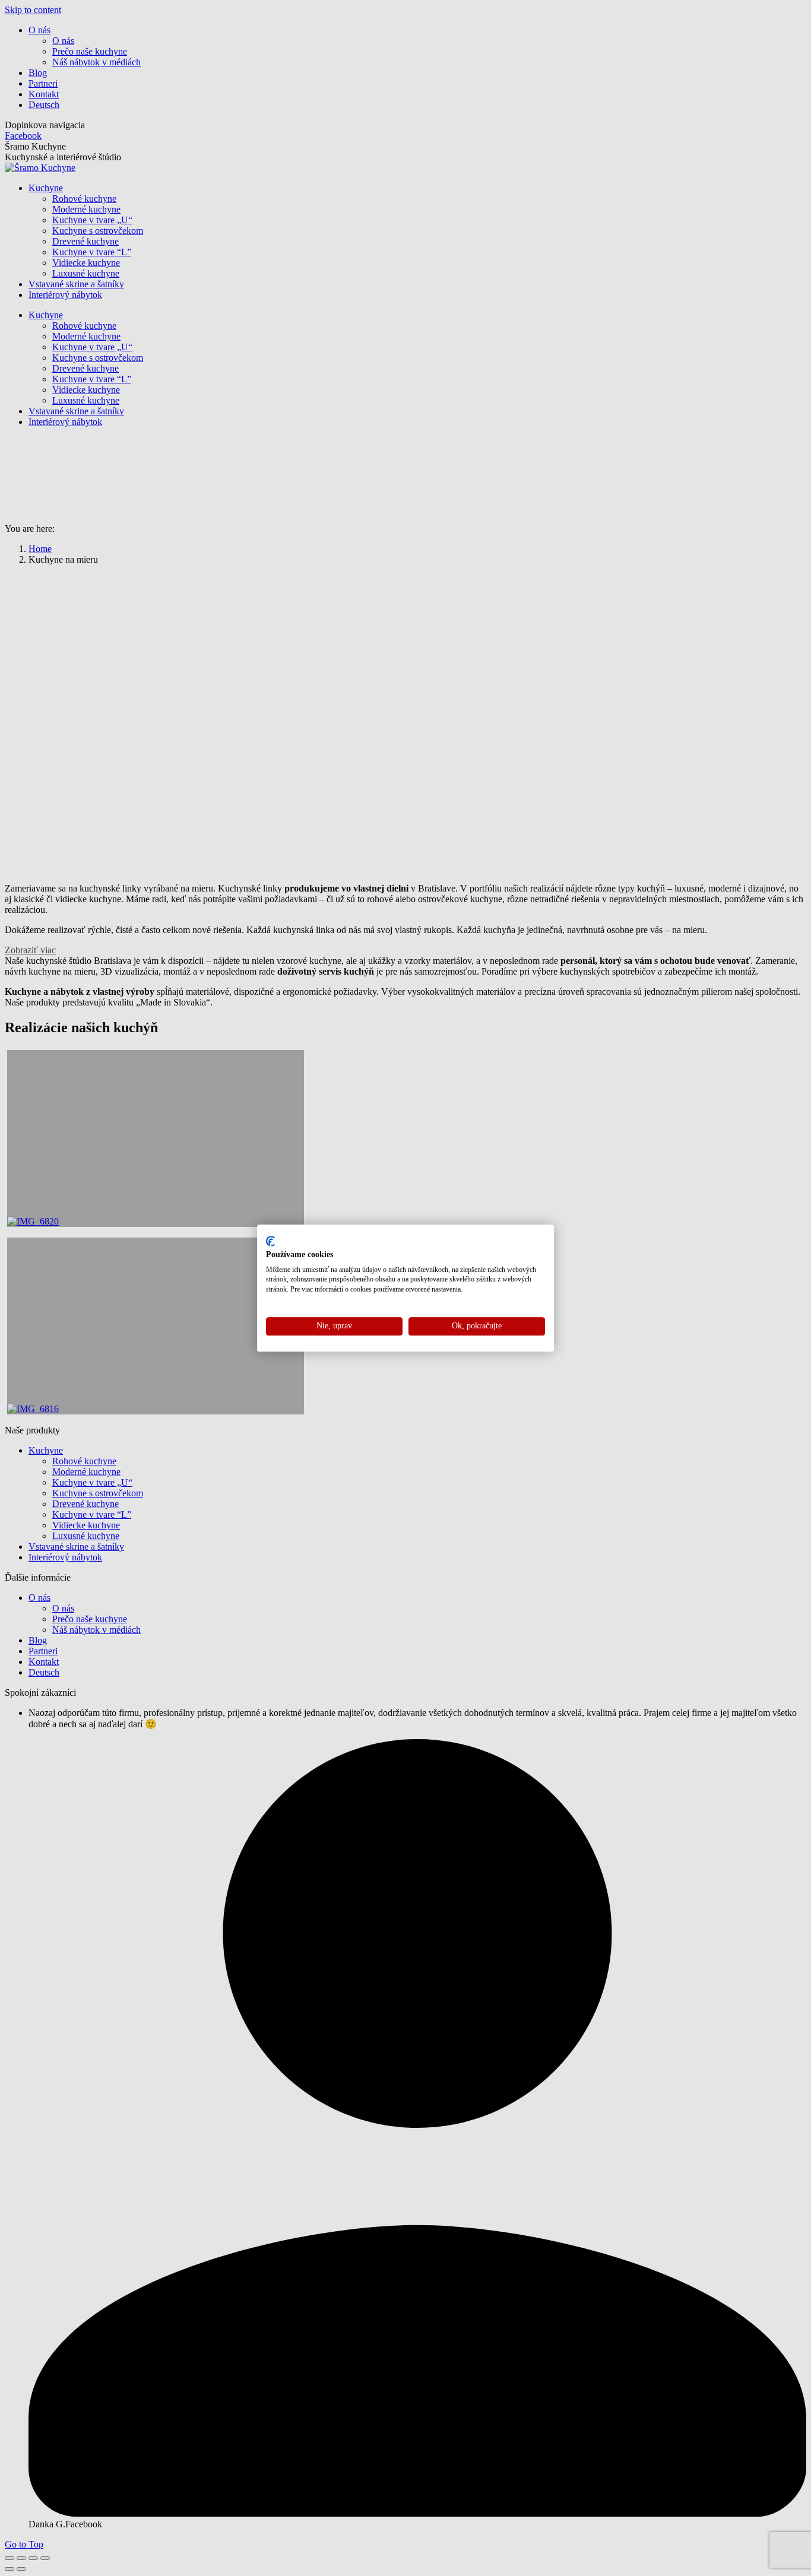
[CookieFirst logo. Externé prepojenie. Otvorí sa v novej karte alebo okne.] (270, 1241)
